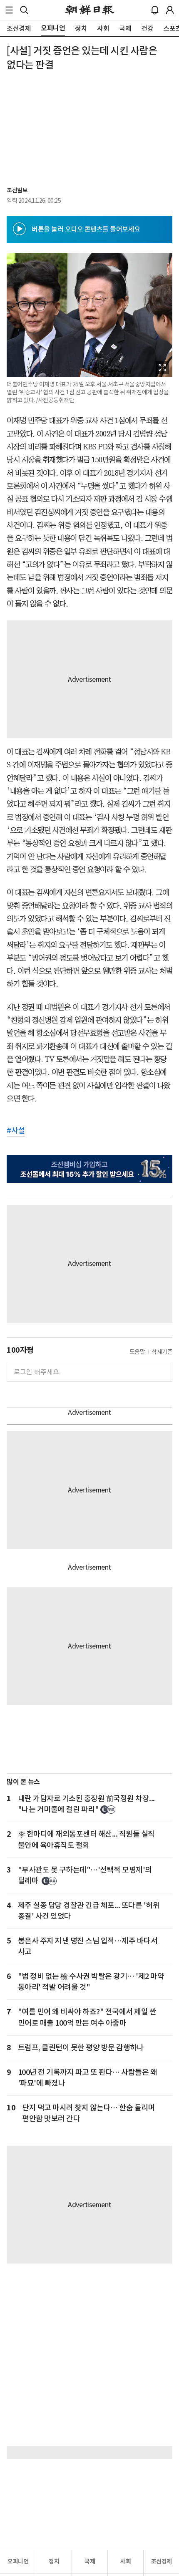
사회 (126, 2561)
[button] (9, 10)
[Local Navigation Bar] (9, 10)
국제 (90, 2561)
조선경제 (162, 2561)
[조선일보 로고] (90, 10)
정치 (54, 2561)
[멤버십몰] (89, 1169)
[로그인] (170, 10)
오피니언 (18, 2561)
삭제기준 (162, 1352)
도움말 (137, 1352)
